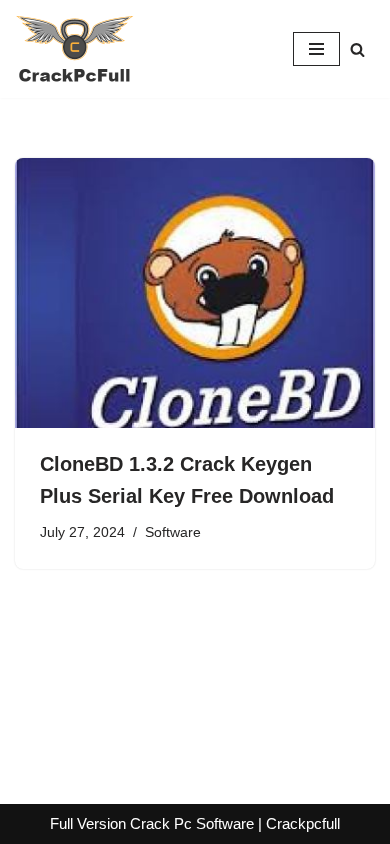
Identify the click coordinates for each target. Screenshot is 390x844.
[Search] (357, 49)
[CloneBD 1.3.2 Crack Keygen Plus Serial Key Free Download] (195, 293)
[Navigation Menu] (316, 49)
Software (173, 532)
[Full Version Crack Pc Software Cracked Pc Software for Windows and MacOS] (75, 49)
